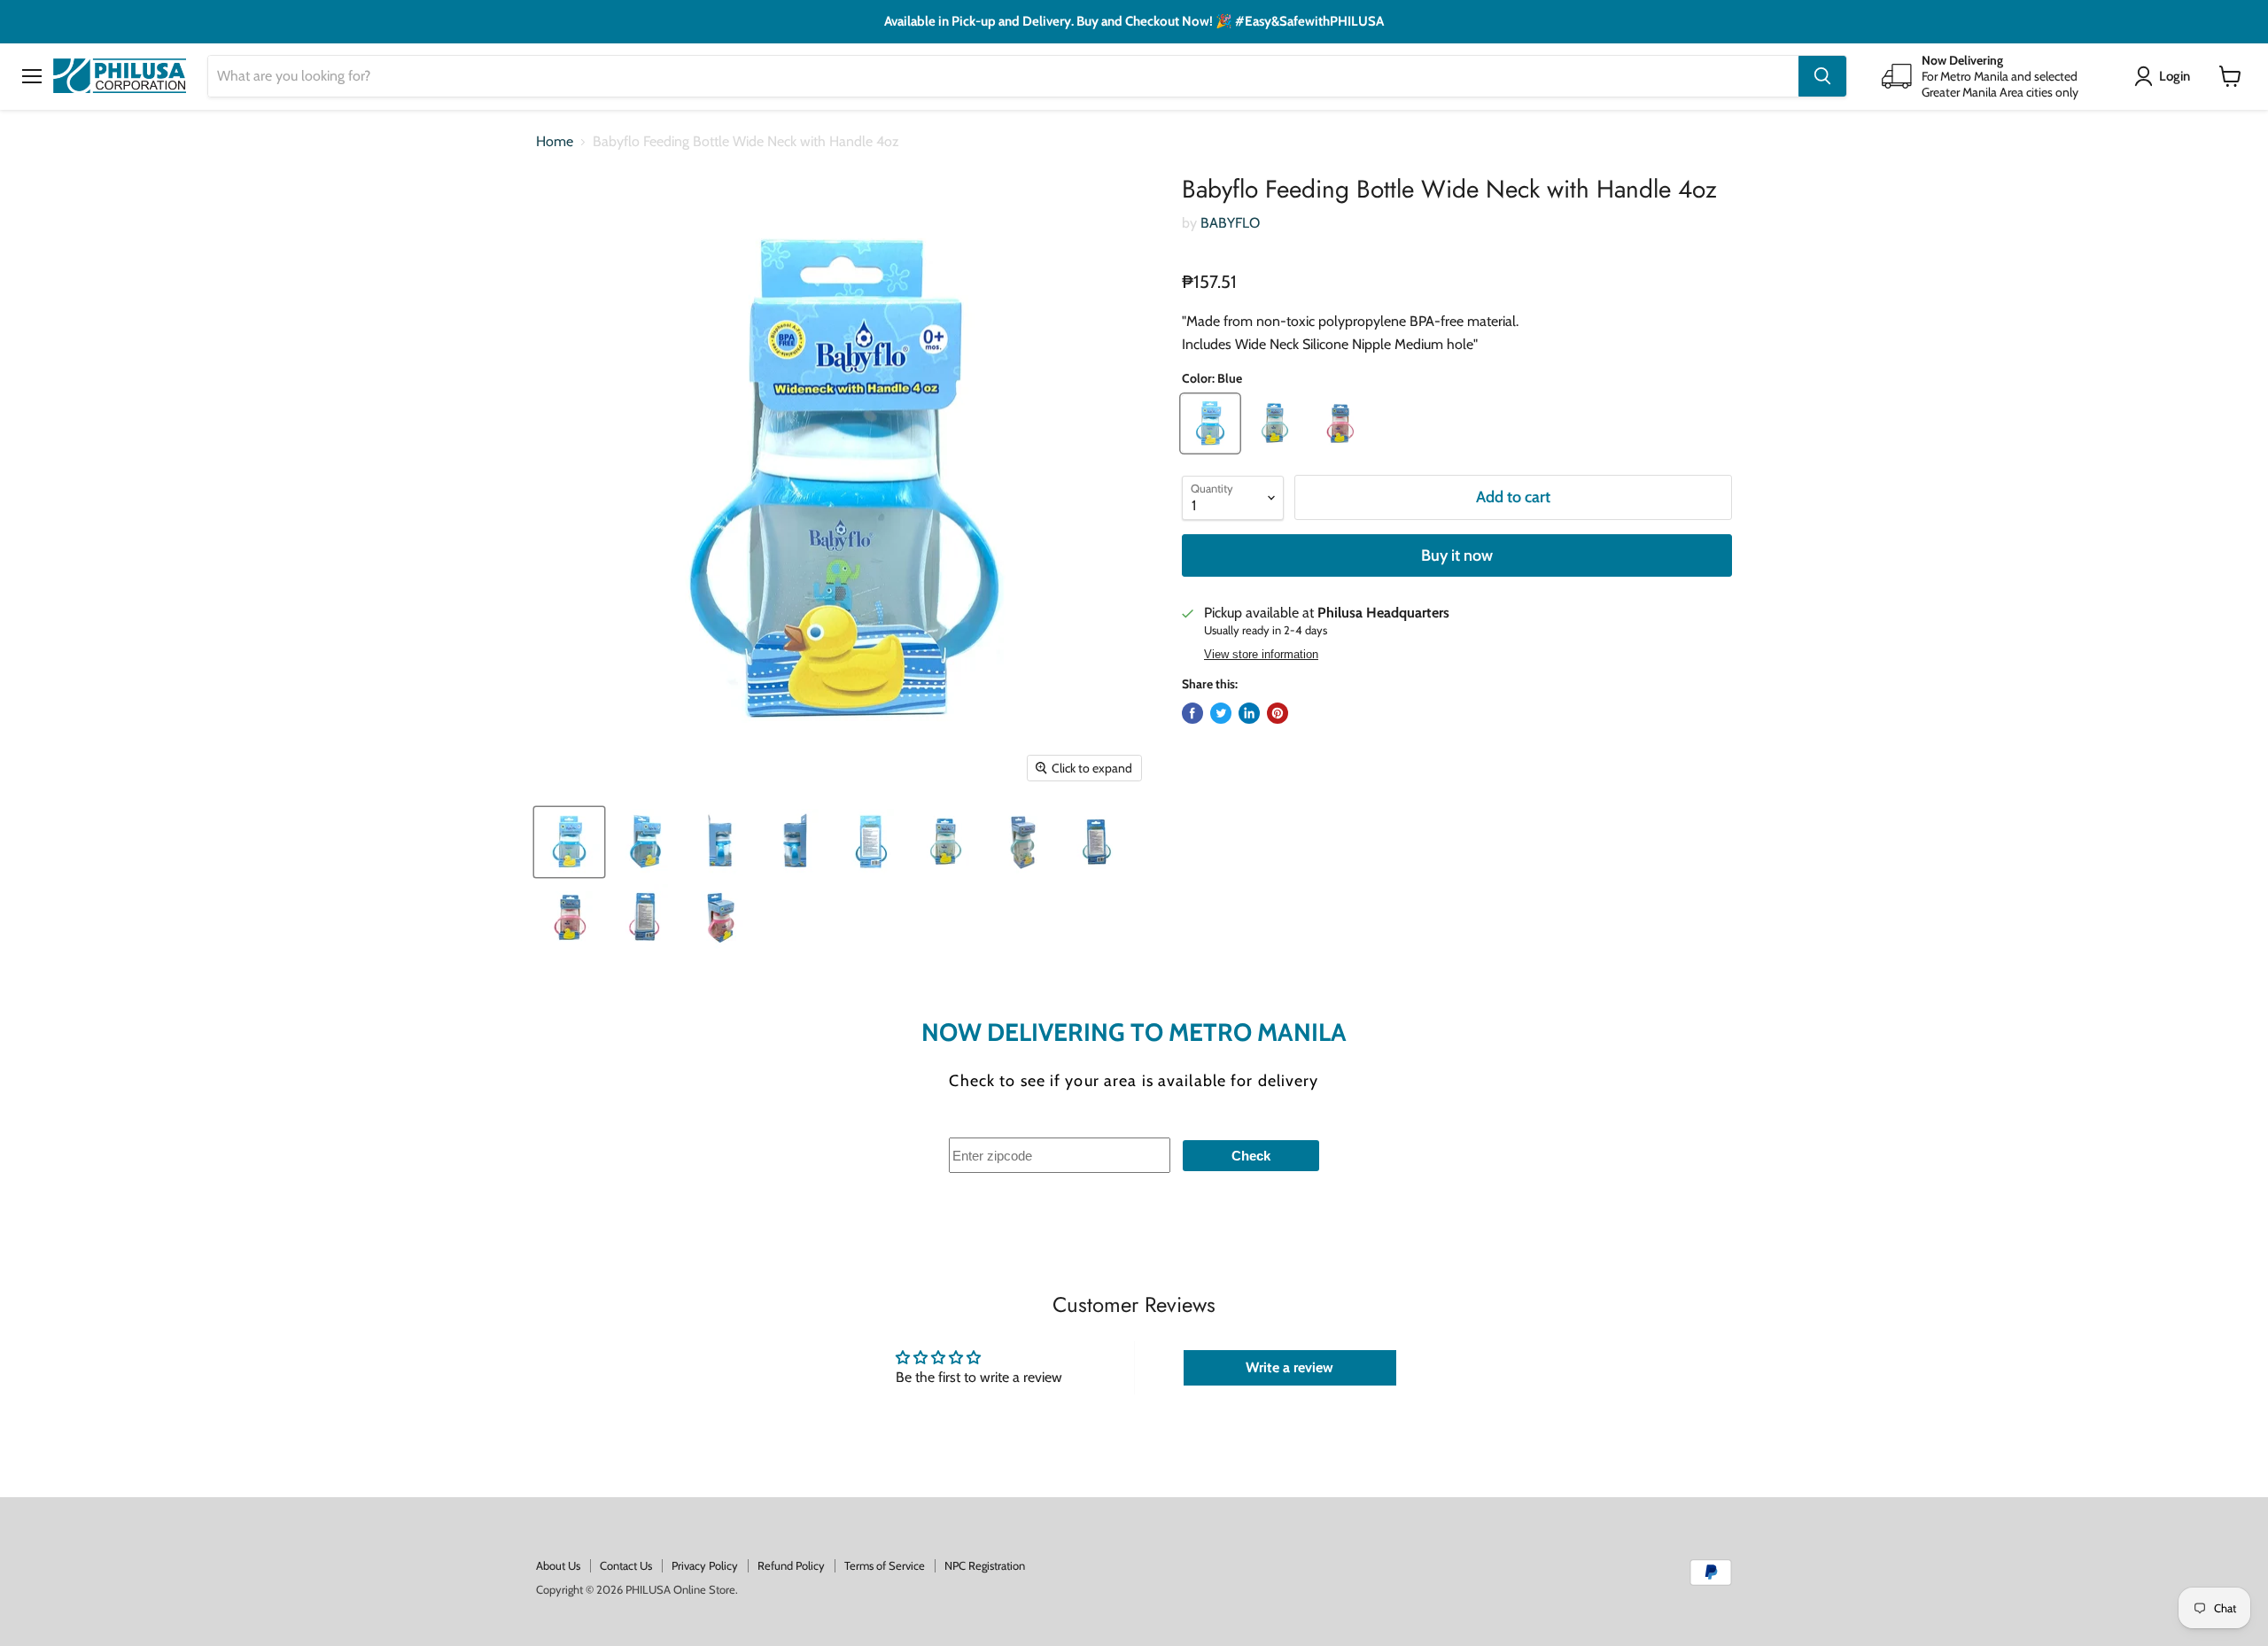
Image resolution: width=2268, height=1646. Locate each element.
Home (555, 142)
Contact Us (626, 1565)
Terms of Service (885, 1565)
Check (1251, 1156)
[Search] (1822, 76)
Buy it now (1457, 555)
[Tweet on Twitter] (1221, 713)
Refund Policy (791, 1565)
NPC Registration (985, 1565)
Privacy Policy (705, 1565)
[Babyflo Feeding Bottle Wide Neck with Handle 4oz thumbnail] (569, 842)
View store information (1261, 655)
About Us (558, 1565)
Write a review (1289, 1367)
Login (2175, 75)
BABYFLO (1230, 223)
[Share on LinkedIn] (1249, 713)
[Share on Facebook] (1192, 713)
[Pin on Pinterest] (1278, 713)
